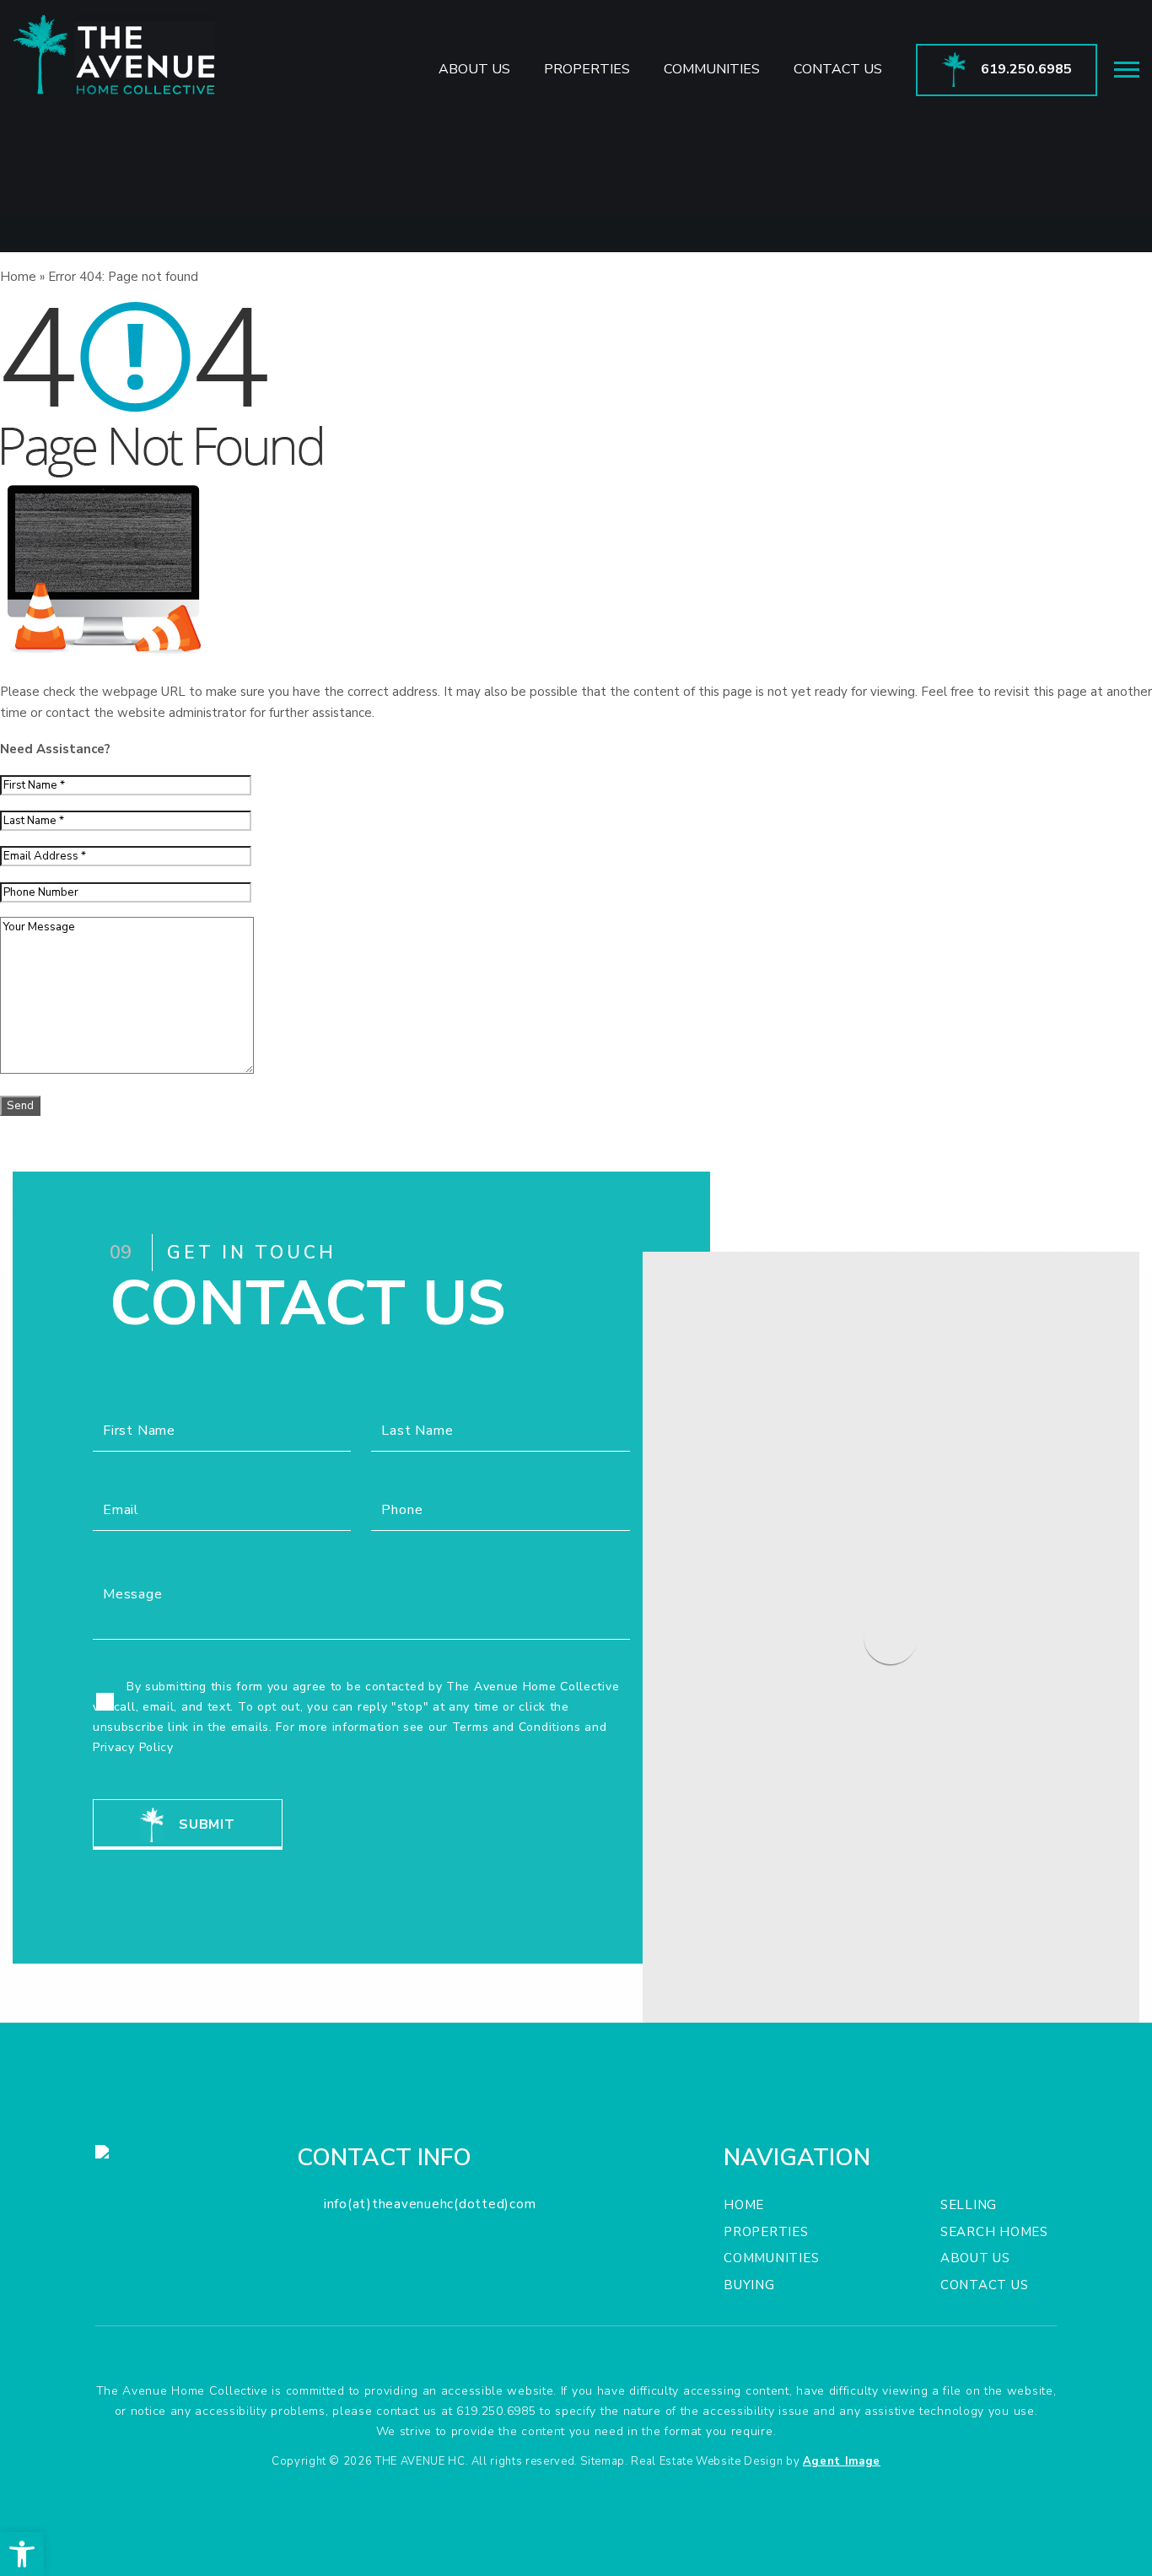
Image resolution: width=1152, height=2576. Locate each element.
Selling (969, 2205)
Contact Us (838, 70)
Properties (587, 70)
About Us (474, 70)
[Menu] (1127, 70)
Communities (712, 70)
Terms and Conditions (517, 1727)
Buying (749, 2285)
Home (744, 2205)
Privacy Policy (133, 1747)
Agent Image (842, 2461)
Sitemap (603, 2461)
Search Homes (994, 2232)
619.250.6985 (496, 2411)
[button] (22, 2554)
